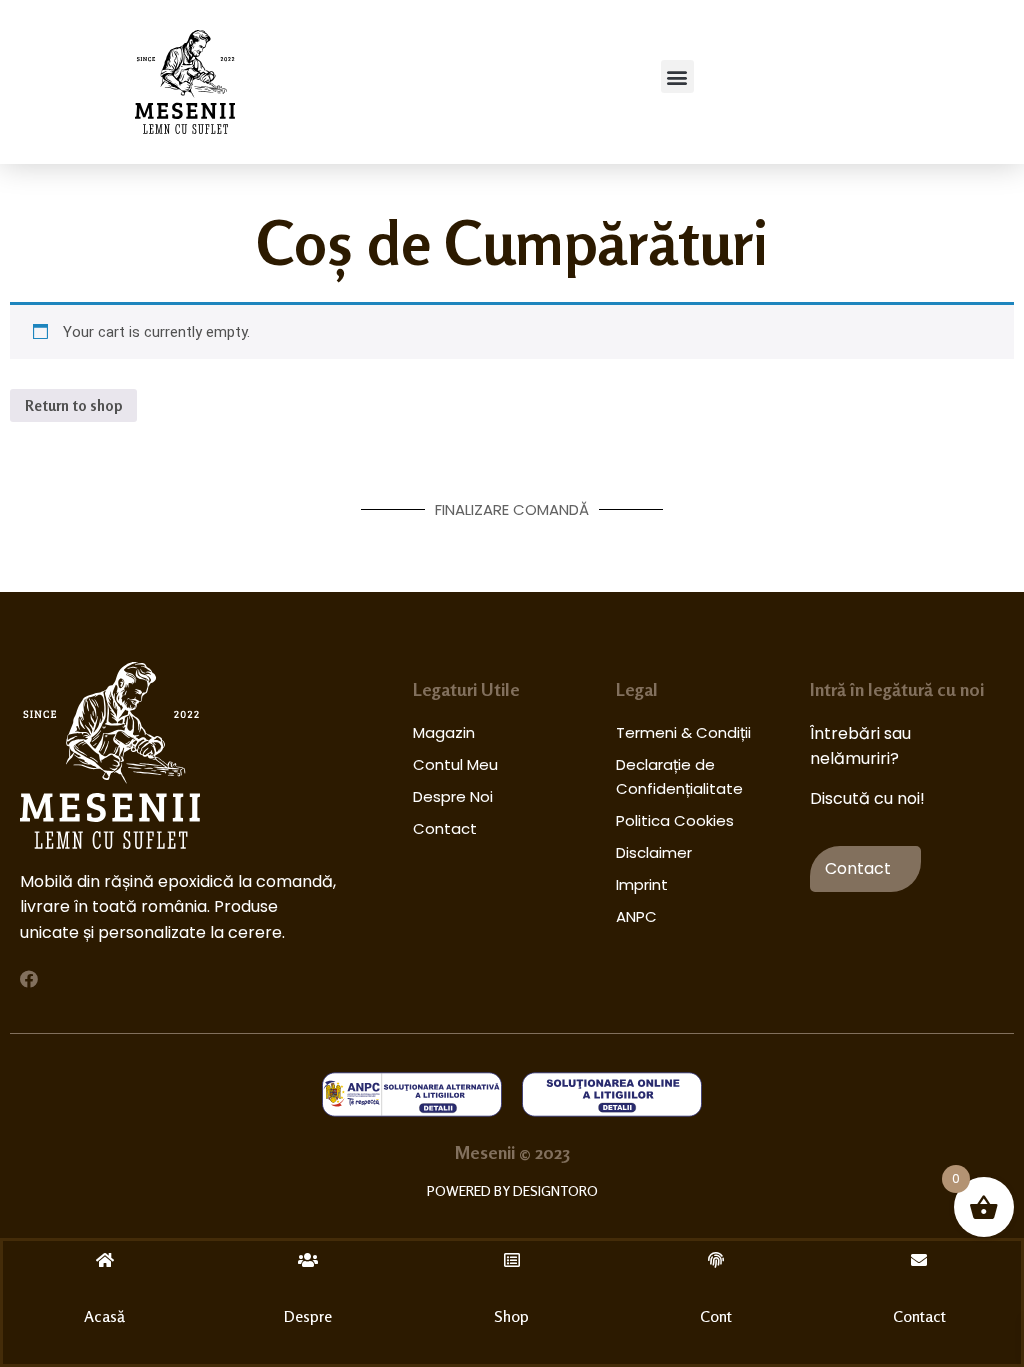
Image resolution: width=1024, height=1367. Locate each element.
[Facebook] (29, 979)
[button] (677, 76)
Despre (308, 1316)
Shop (511, 1316)
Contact (919, 1316)
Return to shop (73, 405)
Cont (716, 1316)
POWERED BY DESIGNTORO (512, 1190)
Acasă (104, 1316)
